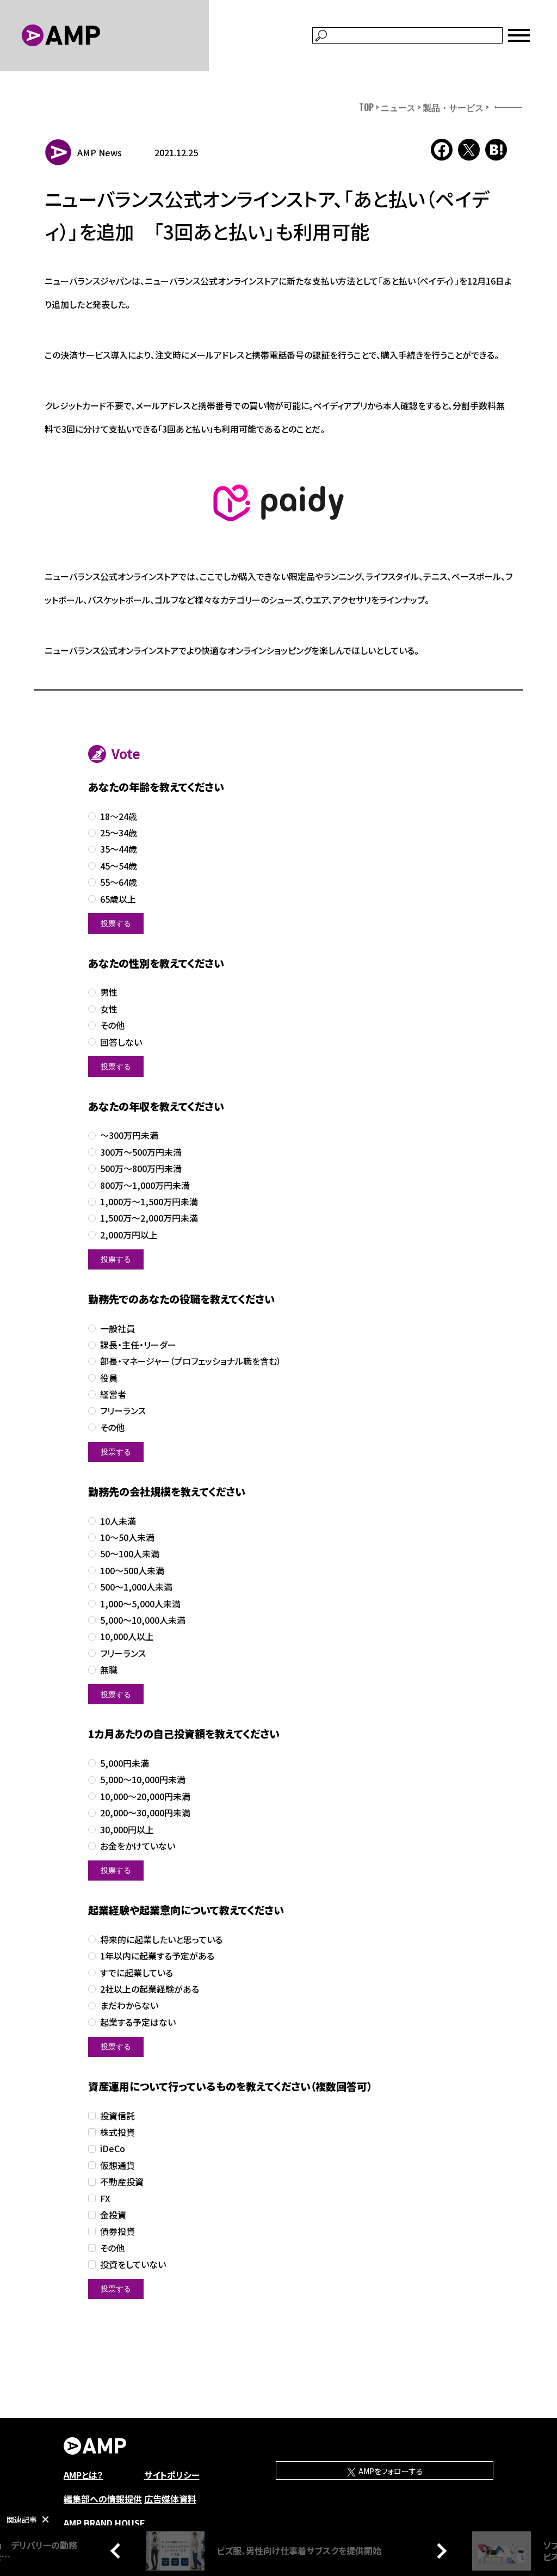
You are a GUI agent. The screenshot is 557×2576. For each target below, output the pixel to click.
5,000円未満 (125, 1763)
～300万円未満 (129, 1135)
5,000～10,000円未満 (143, 1780)
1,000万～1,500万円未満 (149, 1202)
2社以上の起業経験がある (150, 1989)
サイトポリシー (172, 2475)
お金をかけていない (138, 1846)
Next (439, 2550)
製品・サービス (453, 107)
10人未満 (118, 1521)
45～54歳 (119, 866)
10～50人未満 (127, 1537)
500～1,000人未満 (136, 1587)
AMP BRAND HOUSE (104, 2523)
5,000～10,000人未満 (143, 1620)
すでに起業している (137, 1973)
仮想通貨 (117, 2165)
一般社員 (117, 1329)
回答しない (121, 1042)
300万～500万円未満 (141, 1152)
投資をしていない (133, 2264)
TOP (366, 107)
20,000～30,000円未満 (145, 1813)
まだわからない (129, 2005)
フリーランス (123, 1411)
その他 (112, 1025)
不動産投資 (122, 2182)
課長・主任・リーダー (138, 1345)
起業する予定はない (138, 2022)
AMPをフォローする (390, 2471)
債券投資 (117, 2231)
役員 (109, 1378)
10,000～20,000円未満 (145, 1797)
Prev (118, 2550)
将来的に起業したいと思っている (161, 1940)
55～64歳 (119, 882)
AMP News (100, 152)
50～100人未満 (130, 1554)
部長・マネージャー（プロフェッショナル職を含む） (191, 1361)
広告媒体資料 (170, 2499)
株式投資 (117, 2132)
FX (105, 2199)
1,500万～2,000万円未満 (149, 1218)
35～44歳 (119, 849)
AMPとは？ (83, 2475)
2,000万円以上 (129, 1235)
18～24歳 (119, 816)
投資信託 (117, 2116)
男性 (109, 992)
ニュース (398, 107)
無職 (109, 1670)
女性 (109, 1009)
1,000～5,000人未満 (140, 1604)
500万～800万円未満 (141, 1169)
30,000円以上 (127, 1830)
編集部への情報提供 (103, 2499)
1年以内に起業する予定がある (157, 1956)
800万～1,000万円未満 (145, 1185)
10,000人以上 (127, 1637)
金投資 (113, 2215)
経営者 (113, 1394)
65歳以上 (118, 899)
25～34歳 (119, 833)
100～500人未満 (132, 1571)
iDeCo (113, 2149)
